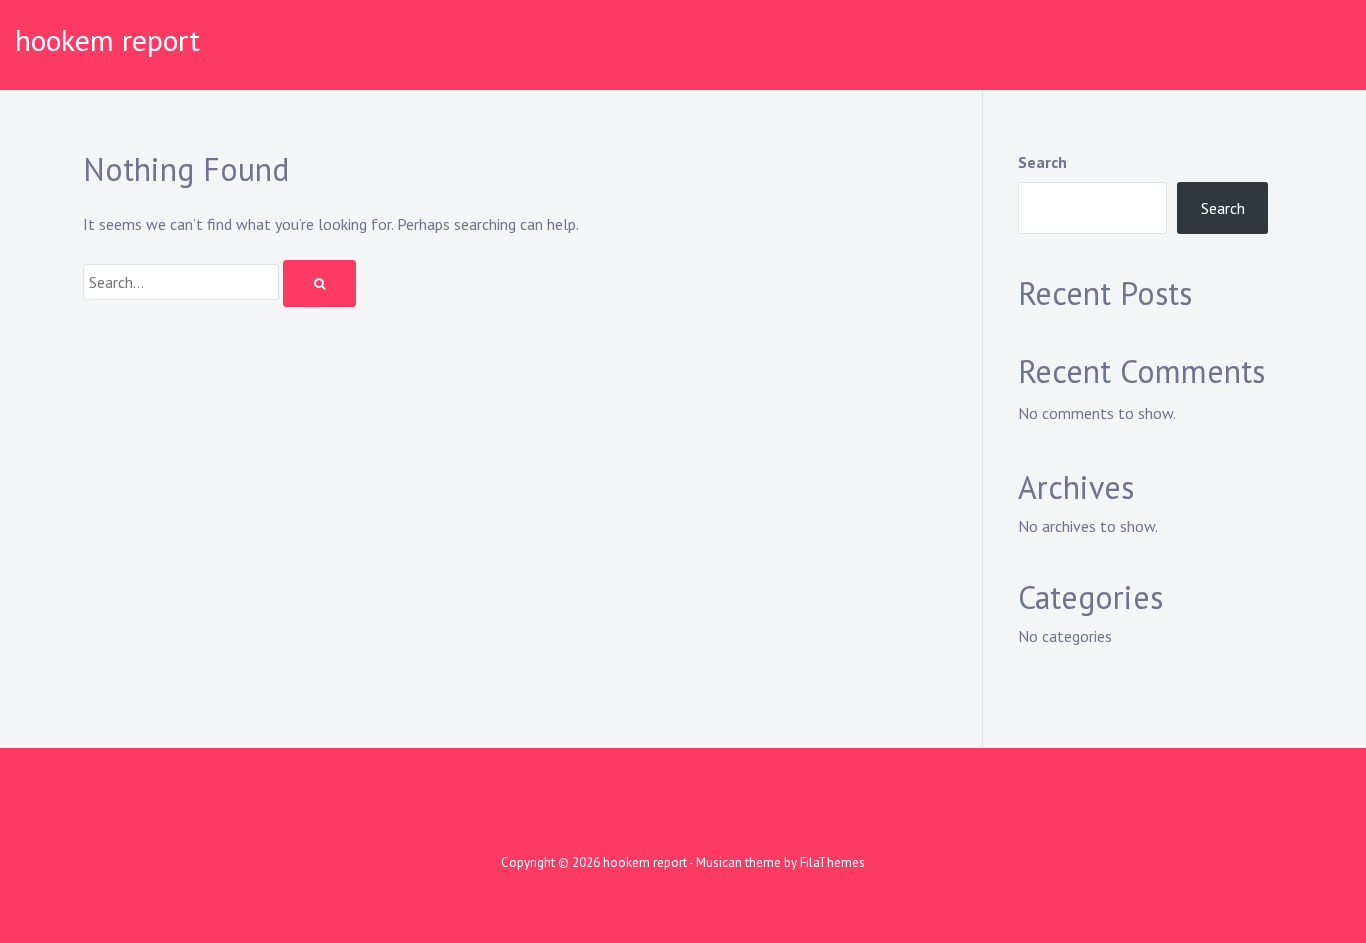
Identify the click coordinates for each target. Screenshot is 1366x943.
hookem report (107, 39)
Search (1042, 162)
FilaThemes (832, 862)
